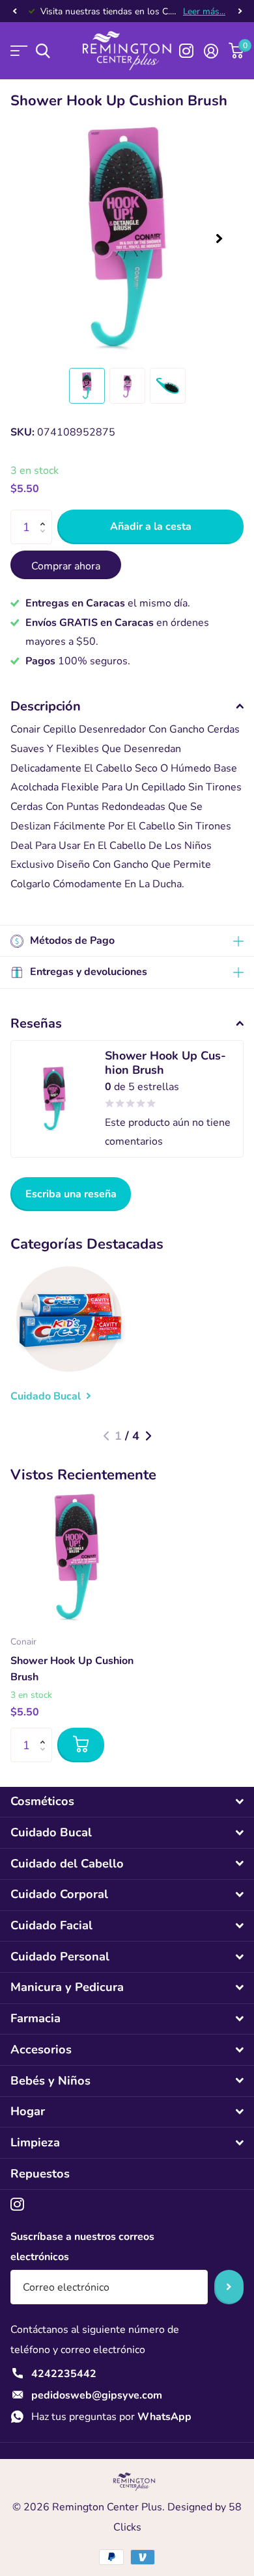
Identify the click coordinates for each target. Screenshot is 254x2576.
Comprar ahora (66, 566)
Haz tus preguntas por (111, 2417)
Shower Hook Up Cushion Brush (72, 1669)
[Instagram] (17, 2205)
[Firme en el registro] (211, 51)
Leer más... (204, 11)
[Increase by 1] (46, 515)
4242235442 (64, 2374)
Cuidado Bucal (47, 1396)
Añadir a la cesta (151, 527)
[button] (14, 11)
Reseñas (36, 1023)
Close (127, 1802)
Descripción (46, 706)
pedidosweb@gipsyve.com (97, 2395)
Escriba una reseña (71, 1194)
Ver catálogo (18, 51)
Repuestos (40, 2174)
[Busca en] (43, 51)
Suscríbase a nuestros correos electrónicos (82, 2247)
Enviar (229, 2287)
